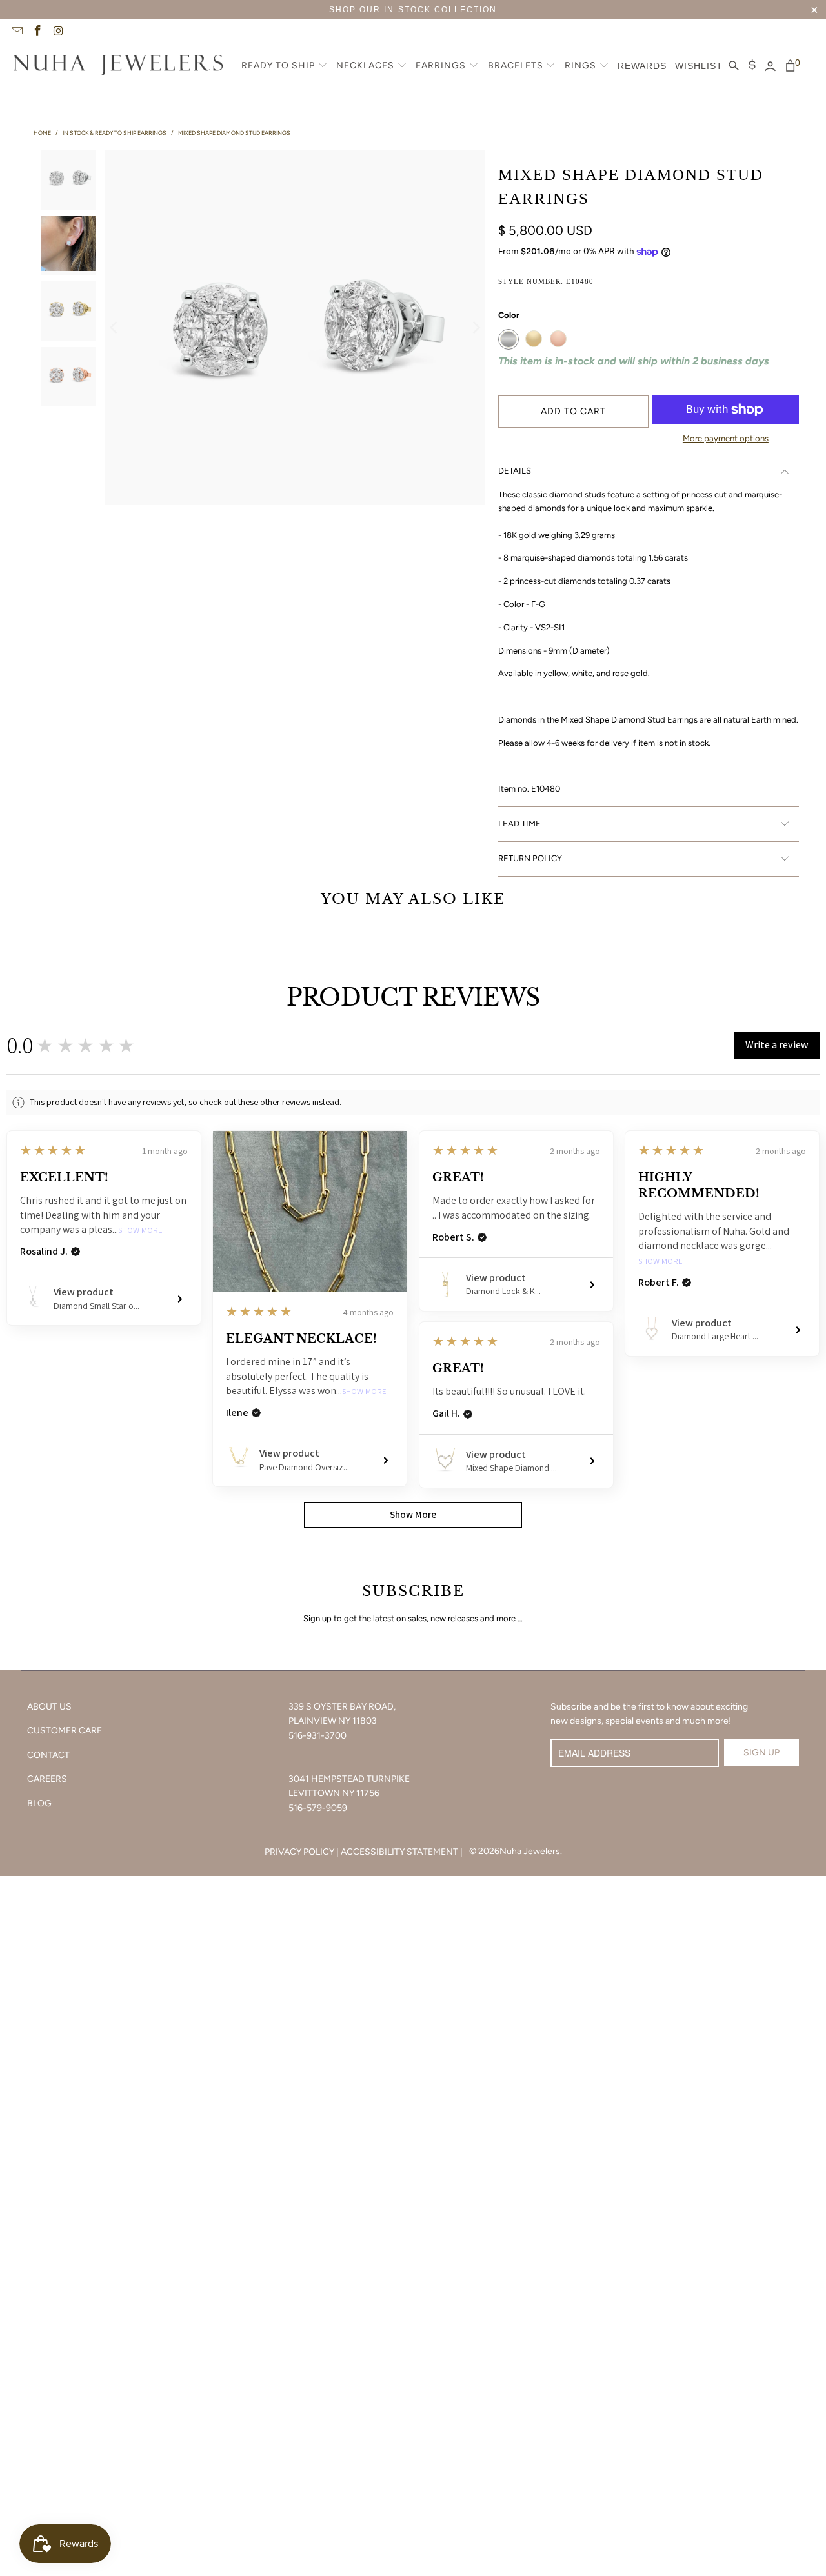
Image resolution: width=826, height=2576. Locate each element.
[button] (285, 66)
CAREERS (47, 1779)
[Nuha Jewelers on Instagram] (58, 32)
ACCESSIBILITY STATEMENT (399, 1852)
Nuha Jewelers (530, 1851)
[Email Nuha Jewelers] (16, 32)
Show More (140, 1231)
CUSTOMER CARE (65, 1731)
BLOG (39, 1803)
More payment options (726, 438)
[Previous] (115, 328)
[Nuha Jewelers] (118, 66)
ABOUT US (49, 1707)
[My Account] (770, 66)
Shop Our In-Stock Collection (413, 10)
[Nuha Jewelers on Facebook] (37, 32)
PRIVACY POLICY (299, 1852)
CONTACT (48, 1755)
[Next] (476, 328)
